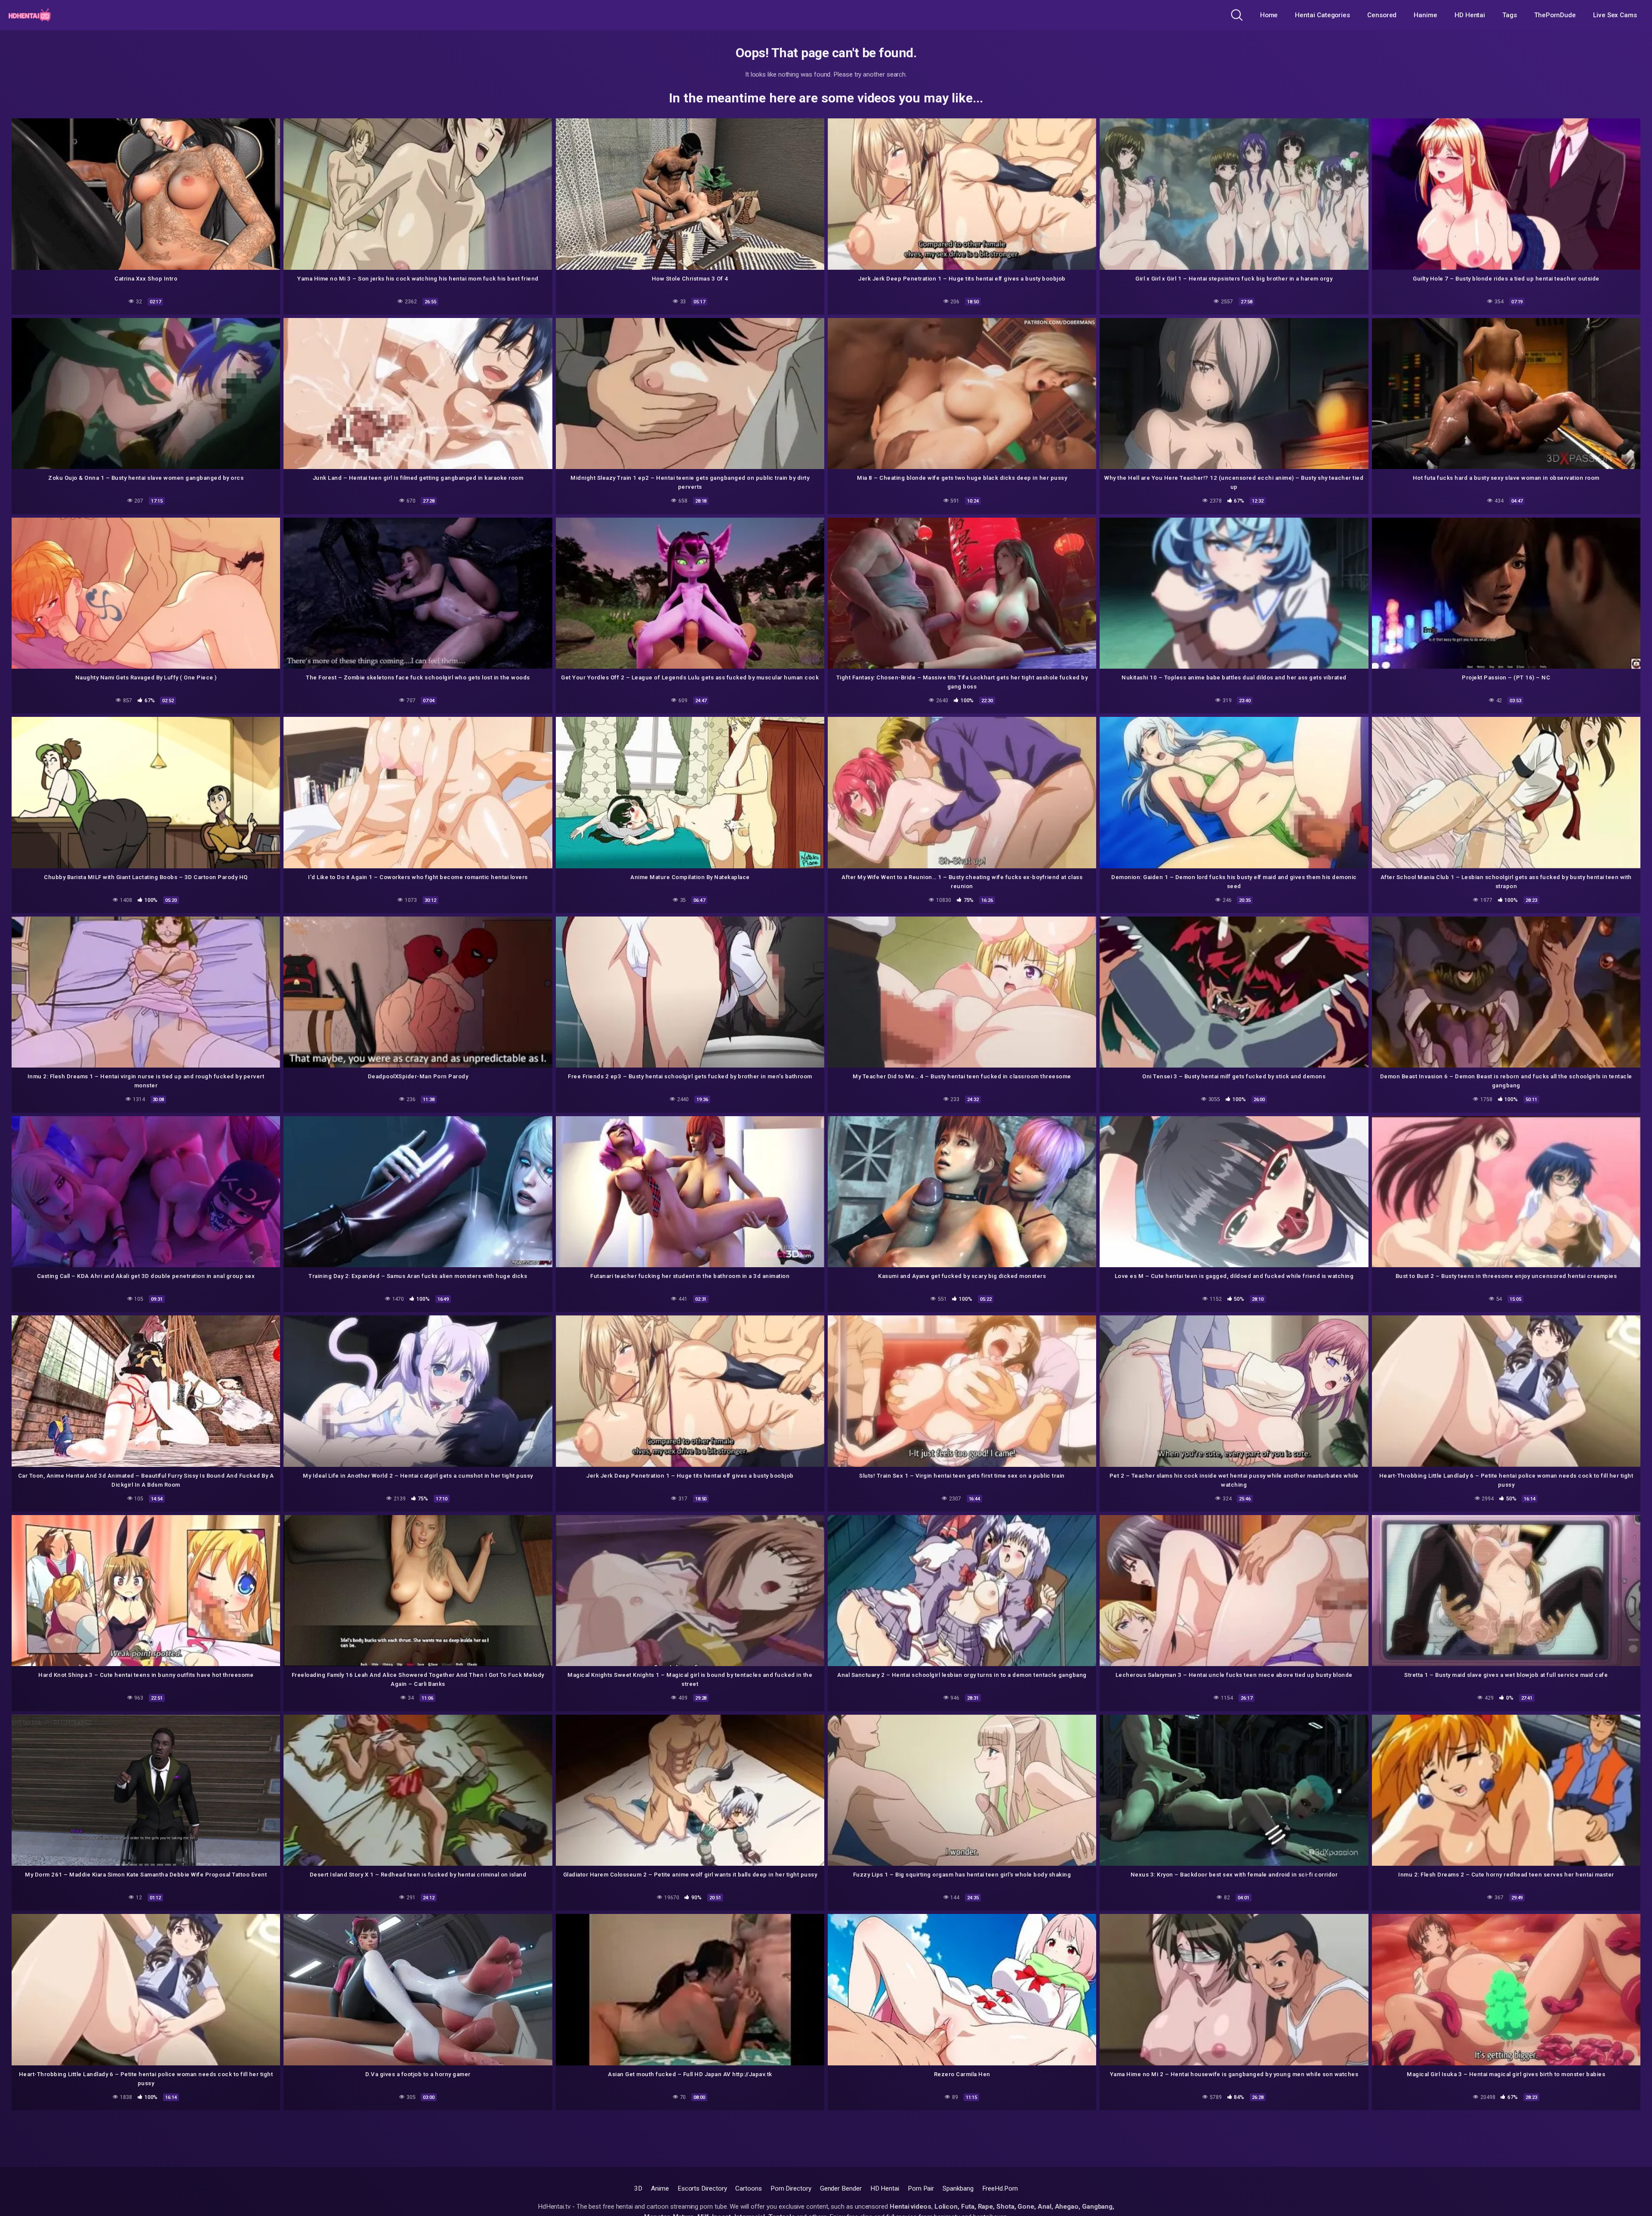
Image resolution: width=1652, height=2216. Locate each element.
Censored (1382, 15)
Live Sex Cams (1615, 15)
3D (638, 2188)
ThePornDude (1555, 15)
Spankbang (958, 2188)
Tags (1510, 15)
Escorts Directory (702, 2188)
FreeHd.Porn (1000, 2188)
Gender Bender (841, 2188)
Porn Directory (791, 2188)
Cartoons (748, 2188)
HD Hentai (1470, 15)
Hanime (1425, 15)
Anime (660, 2188)
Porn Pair (921, 2188)
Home (1269, 15)
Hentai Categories (1322, 15)
